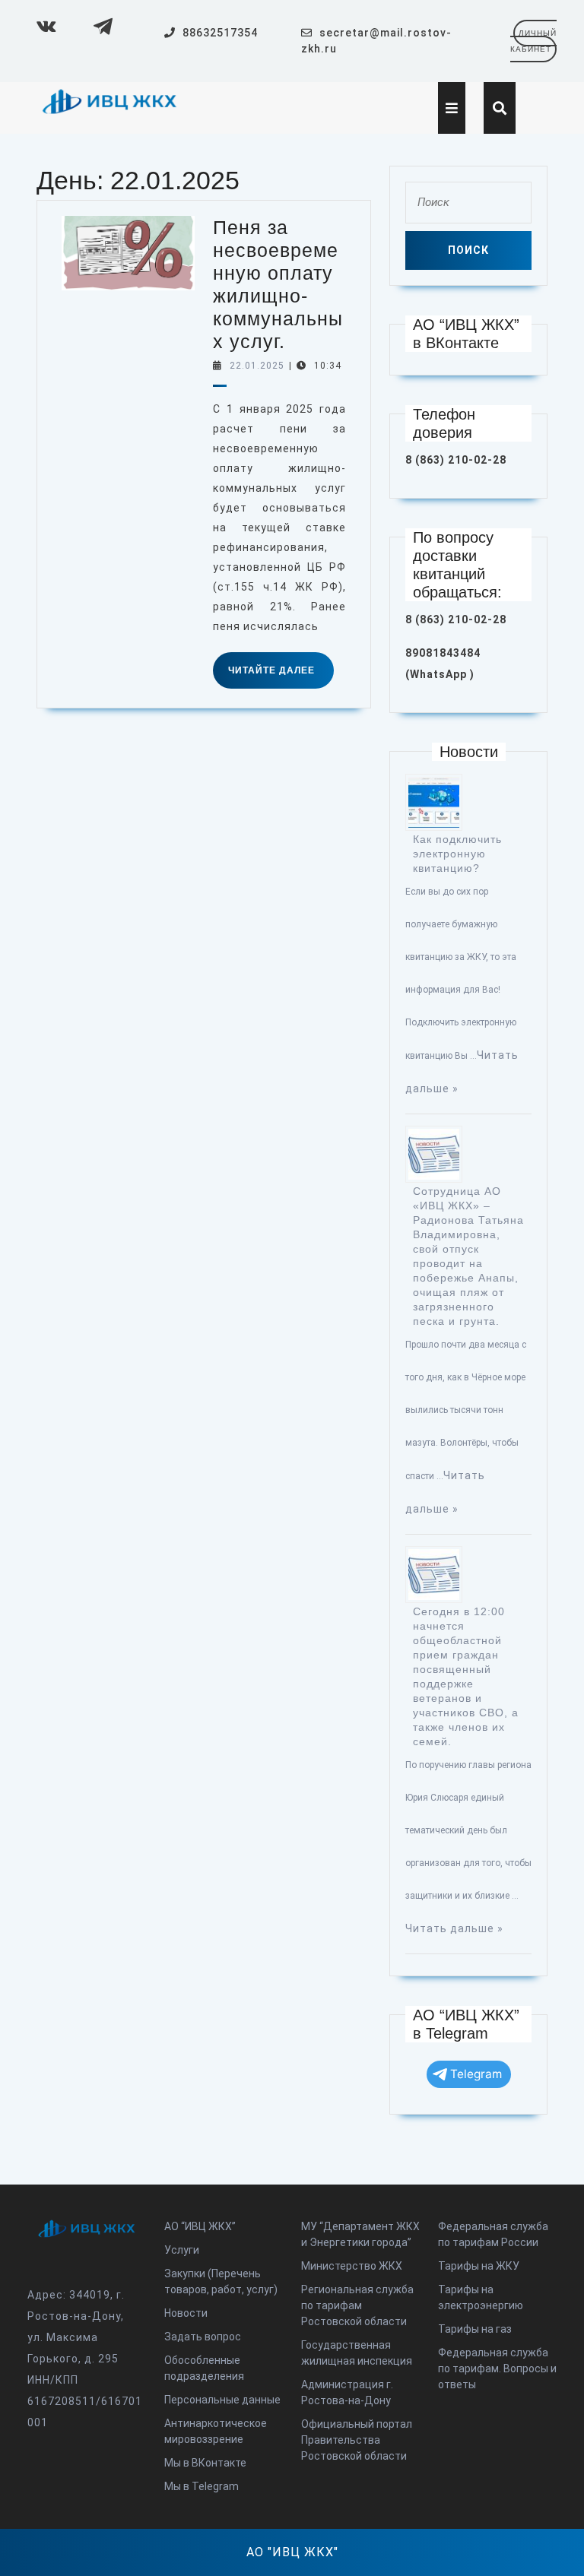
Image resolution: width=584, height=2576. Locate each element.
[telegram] (101, 26)
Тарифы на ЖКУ (479, 2266)
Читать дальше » (454, 1928)
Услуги (182, 2250)
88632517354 (220, 33)
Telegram (476, 2074)
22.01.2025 (257, 366)
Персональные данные (222, 2400)
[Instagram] (44, 26)
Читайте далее (281, 676)
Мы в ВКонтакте (205, 2463)
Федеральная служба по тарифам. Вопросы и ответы (497, 2368)
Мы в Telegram (202, 2486)
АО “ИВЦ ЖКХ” (200, 2226)
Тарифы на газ (475, 2329)
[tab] (452, 108)
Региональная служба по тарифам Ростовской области (357, 2305)
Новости (186, 2313)
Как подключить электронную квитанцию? (457, 854)
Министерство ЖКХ (352, 2266)
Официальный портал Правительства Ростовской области (357, 2440)
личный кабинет (533, 45)
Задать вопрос (203, 2337)
